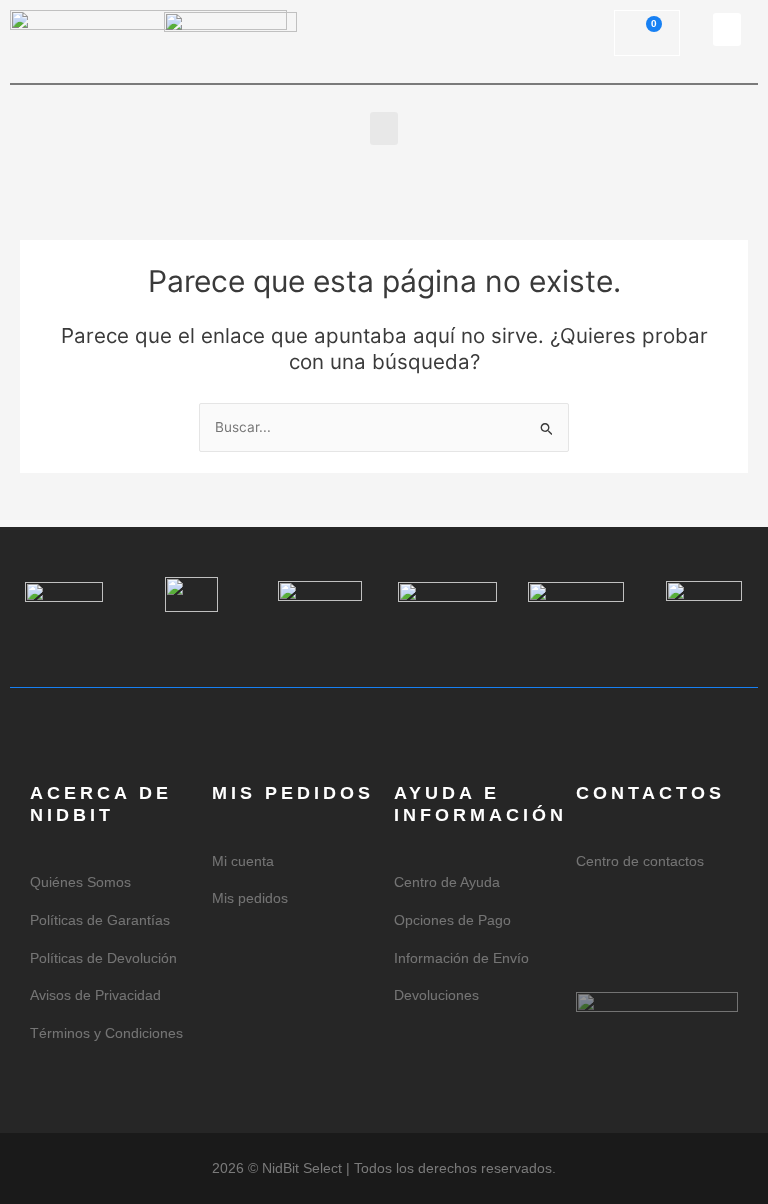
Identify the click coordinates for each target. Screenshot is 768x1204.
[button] (727, 29)
